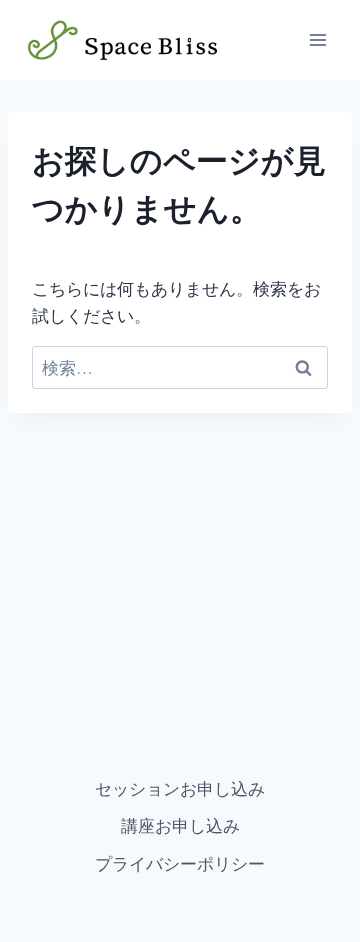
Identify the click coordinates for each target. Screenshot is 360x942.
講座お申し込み (180, 825)
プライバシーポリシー (180, 863)
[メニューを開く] (317, 39)
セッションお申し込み (180, 788)
